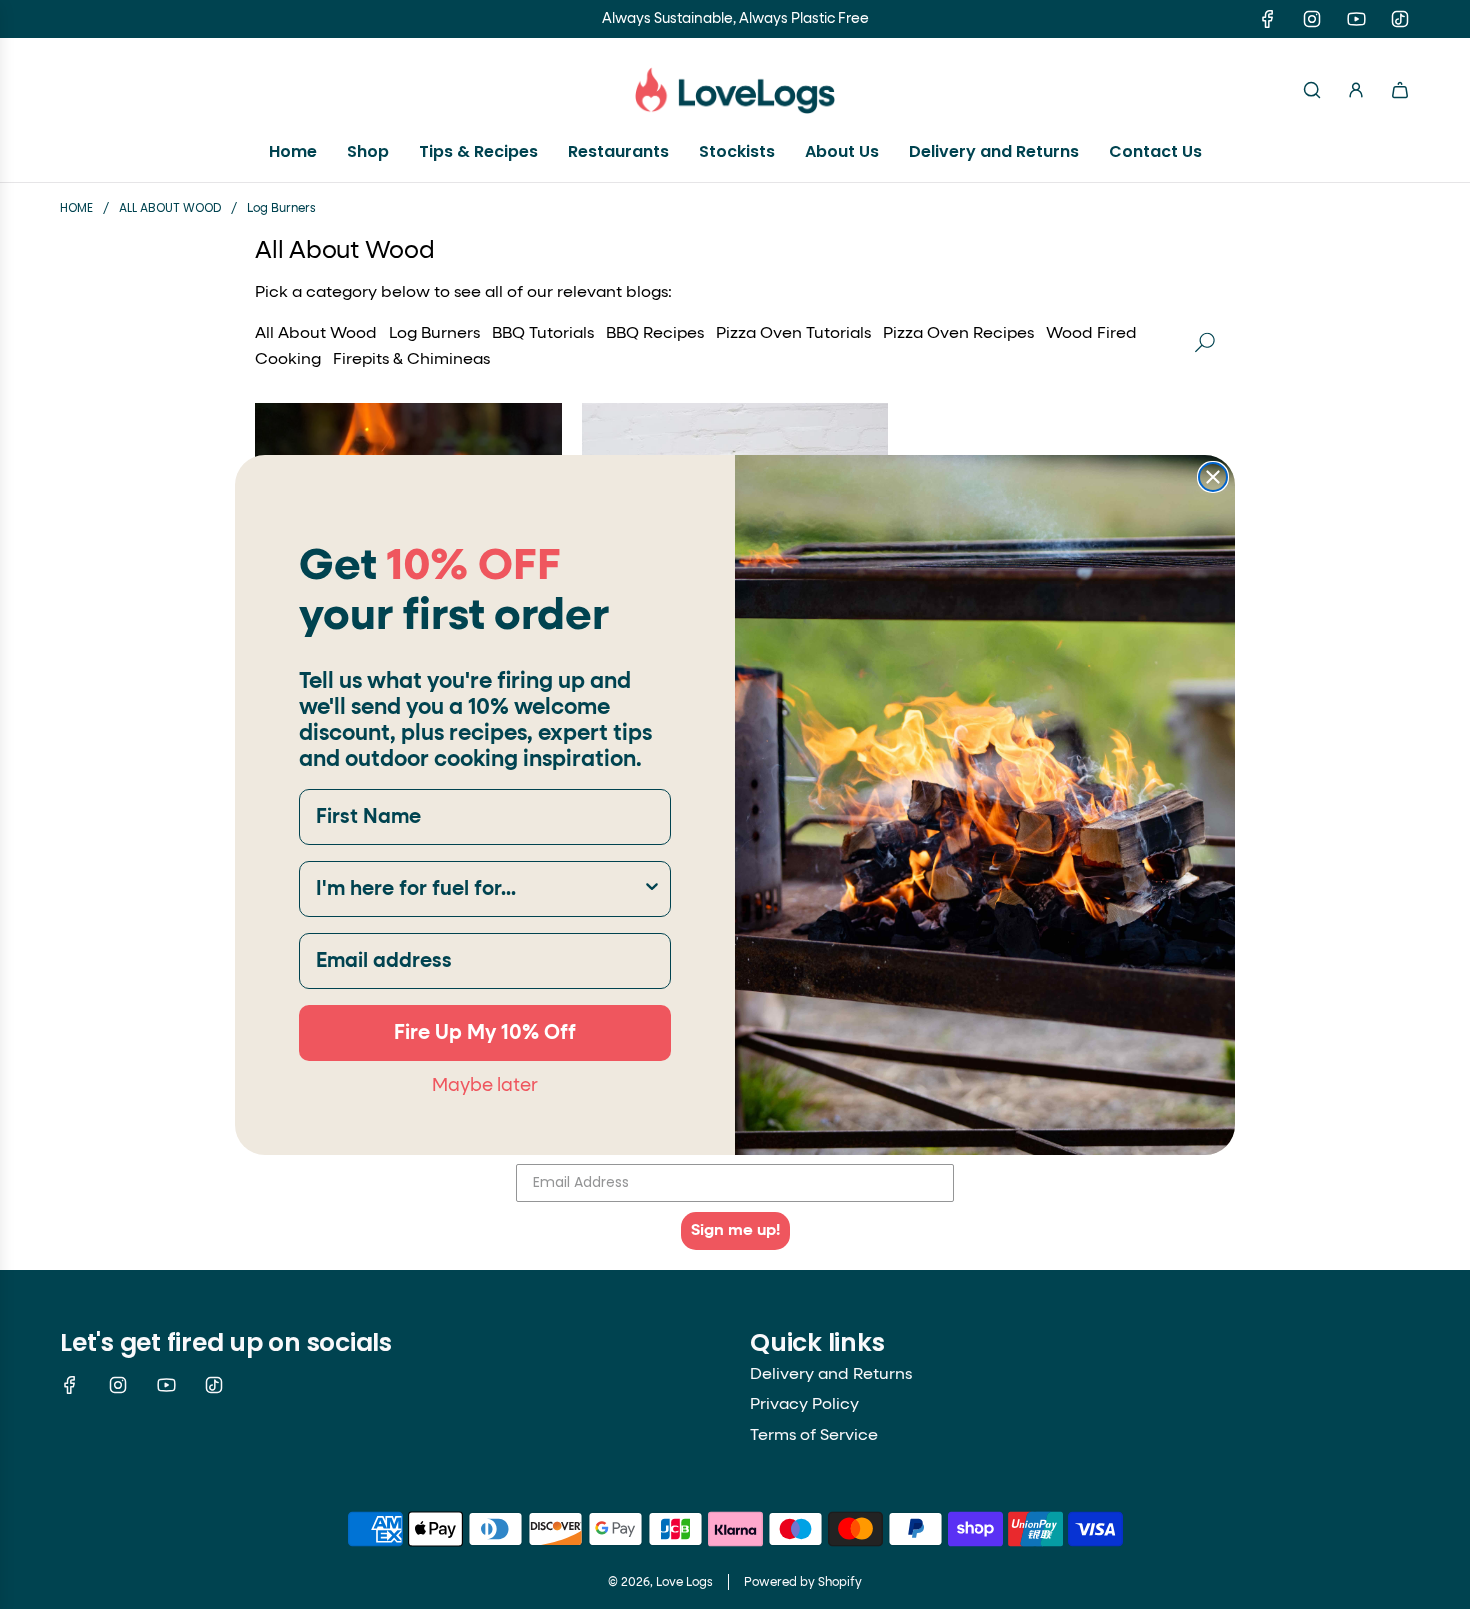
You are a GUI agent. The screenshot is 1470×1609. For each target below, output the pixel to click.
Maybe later (485, 1085)
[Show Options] (652, 889)
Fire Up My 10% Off (485, 1033)
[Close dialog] (1213, 477)
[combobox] (479, 889)
